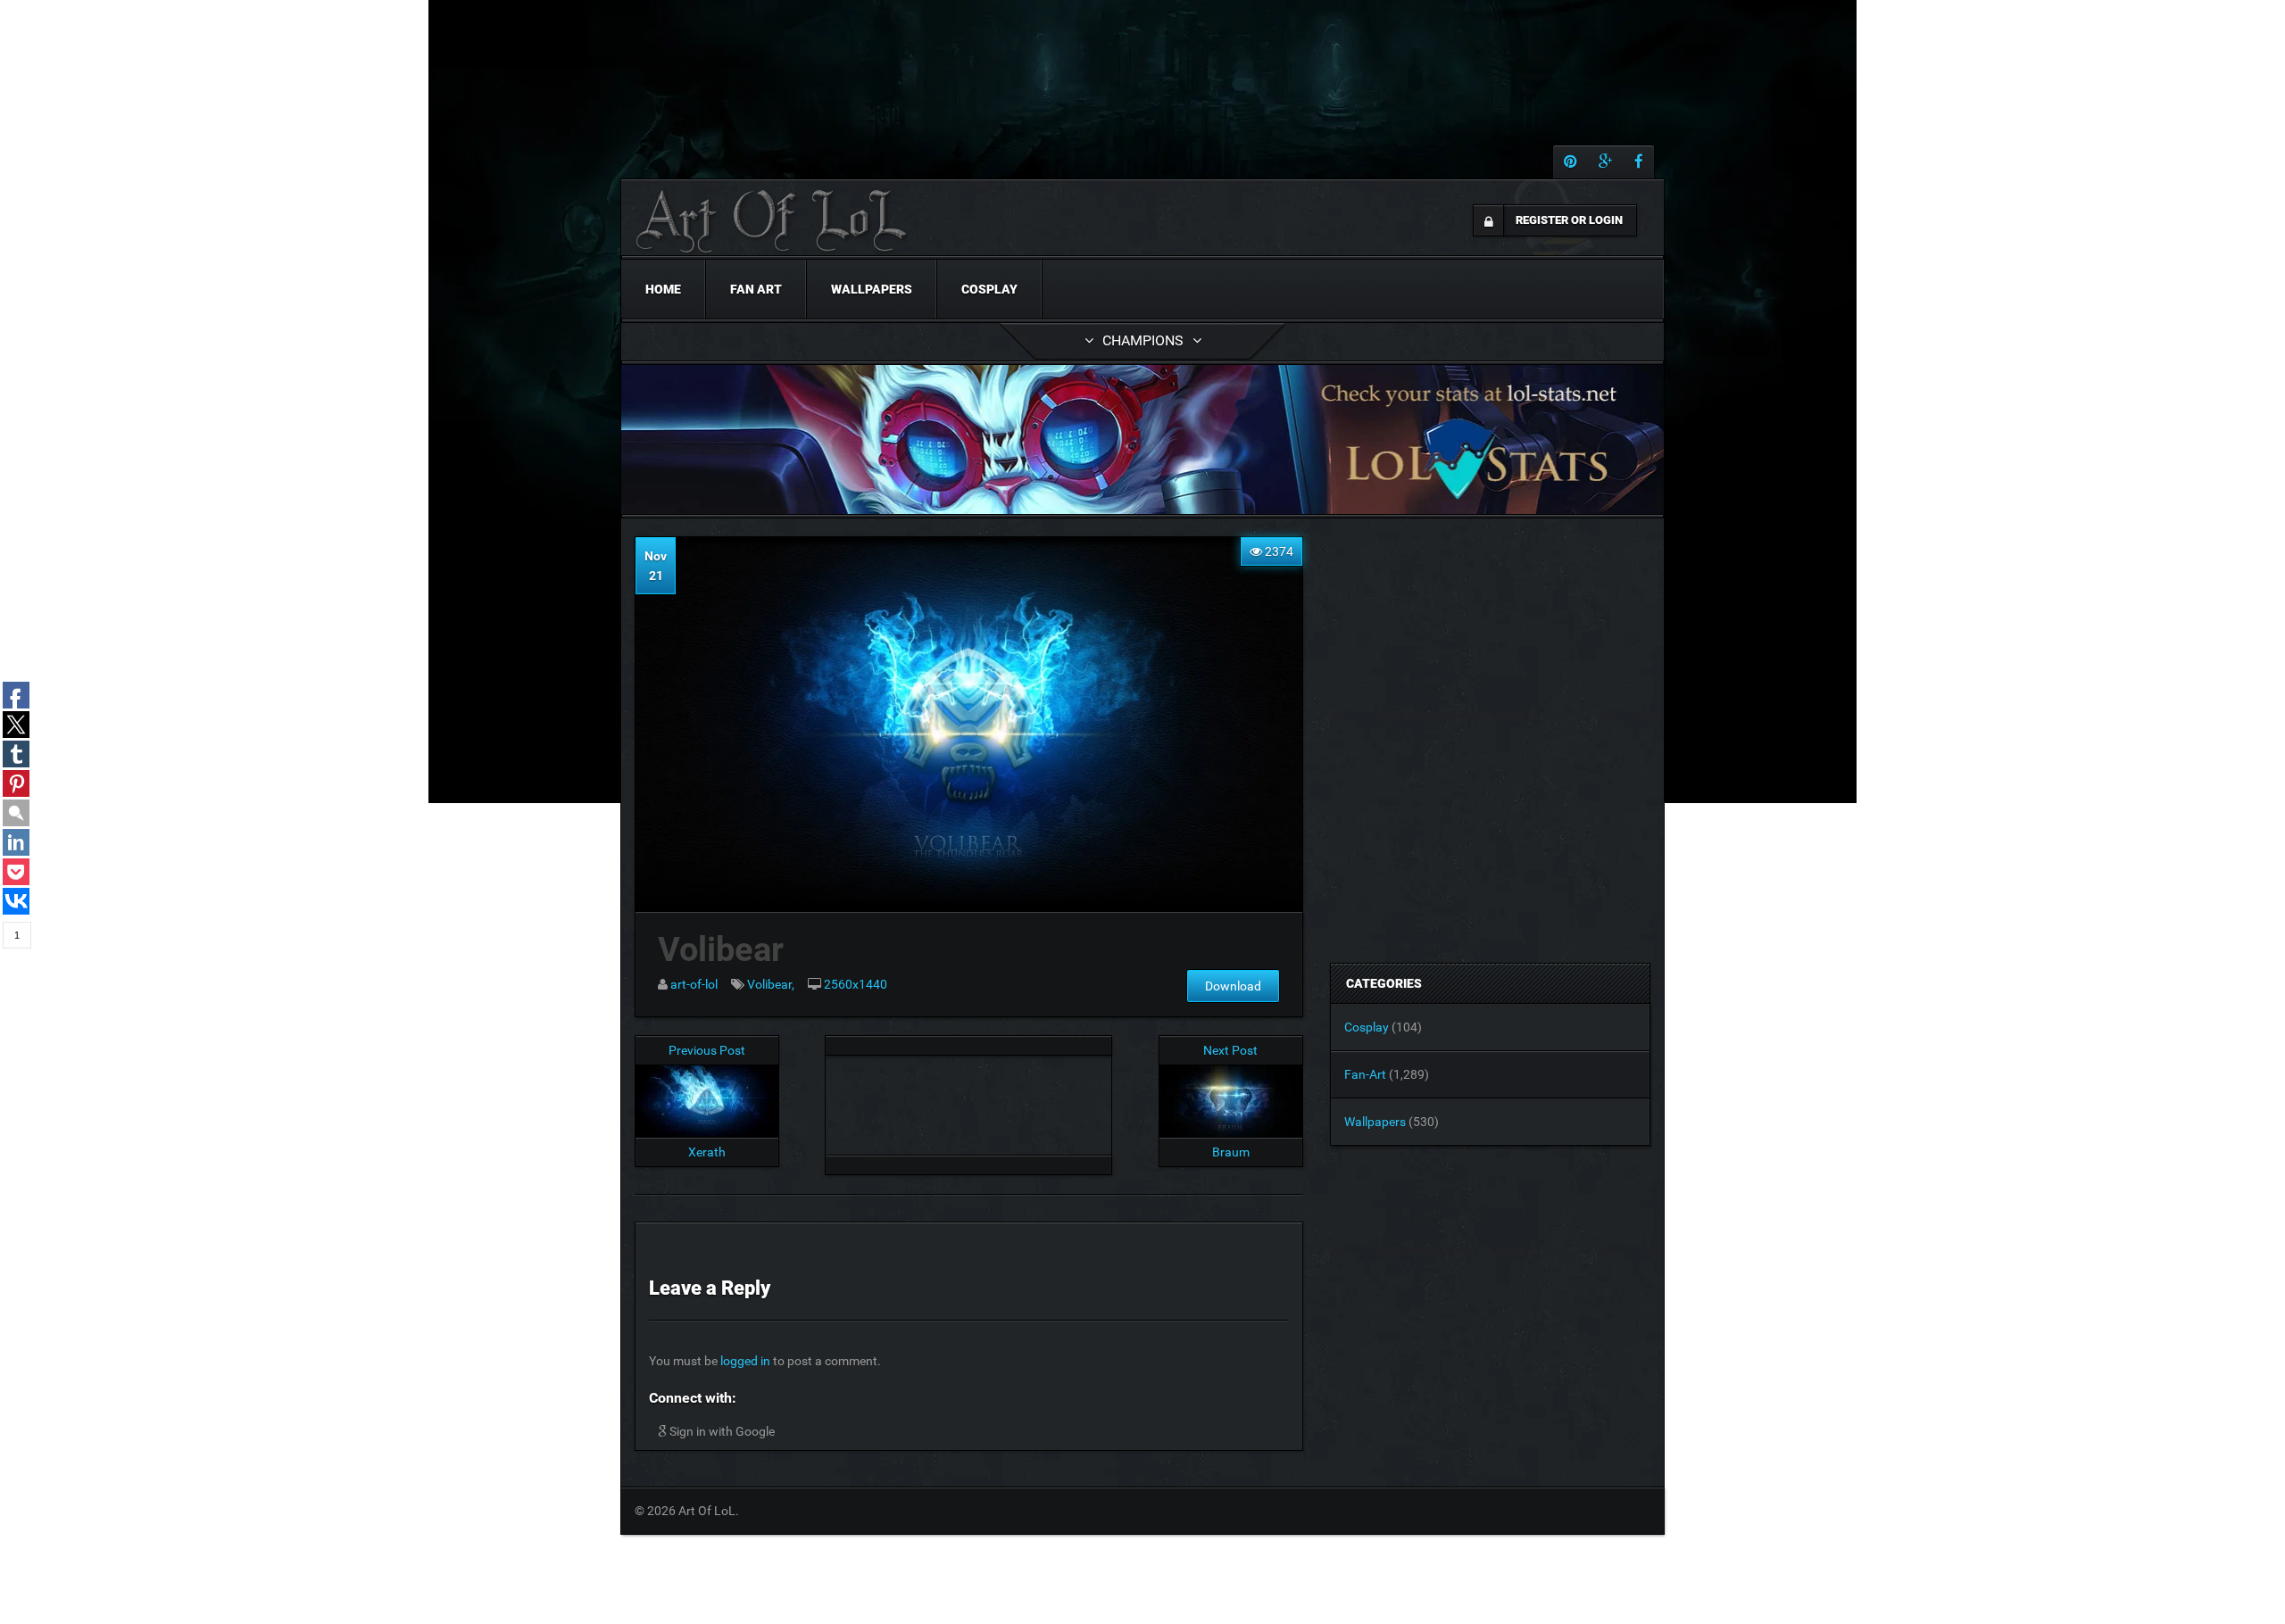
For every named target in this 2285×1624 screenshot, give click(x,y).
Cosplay (989, 289)
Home (663, 289)
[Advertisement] (968, 1100)
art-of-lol (694, 984)
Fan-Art (1365, 1074)
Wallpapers (872, 289)
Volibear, (771, 984)
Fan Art (756, 289)
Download (1233, 986)
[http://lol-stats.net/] (1142, 439)
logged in (745, 1361)
